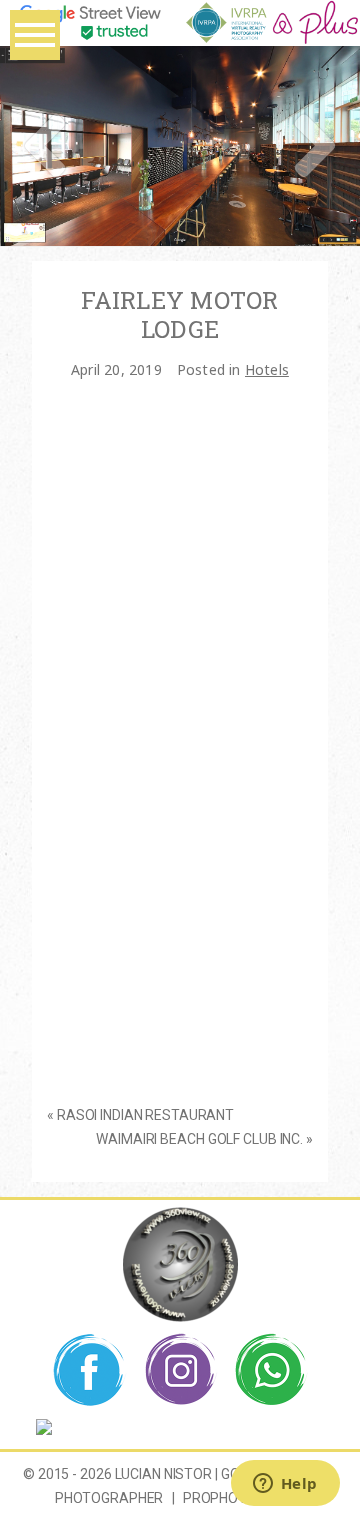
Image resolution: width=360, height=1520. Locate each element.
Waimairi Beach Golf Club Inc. (199, 1139)
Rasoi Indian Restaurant (145, 1115)
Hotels (267, 369)
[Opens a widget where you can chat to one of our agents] (285, 1485)
